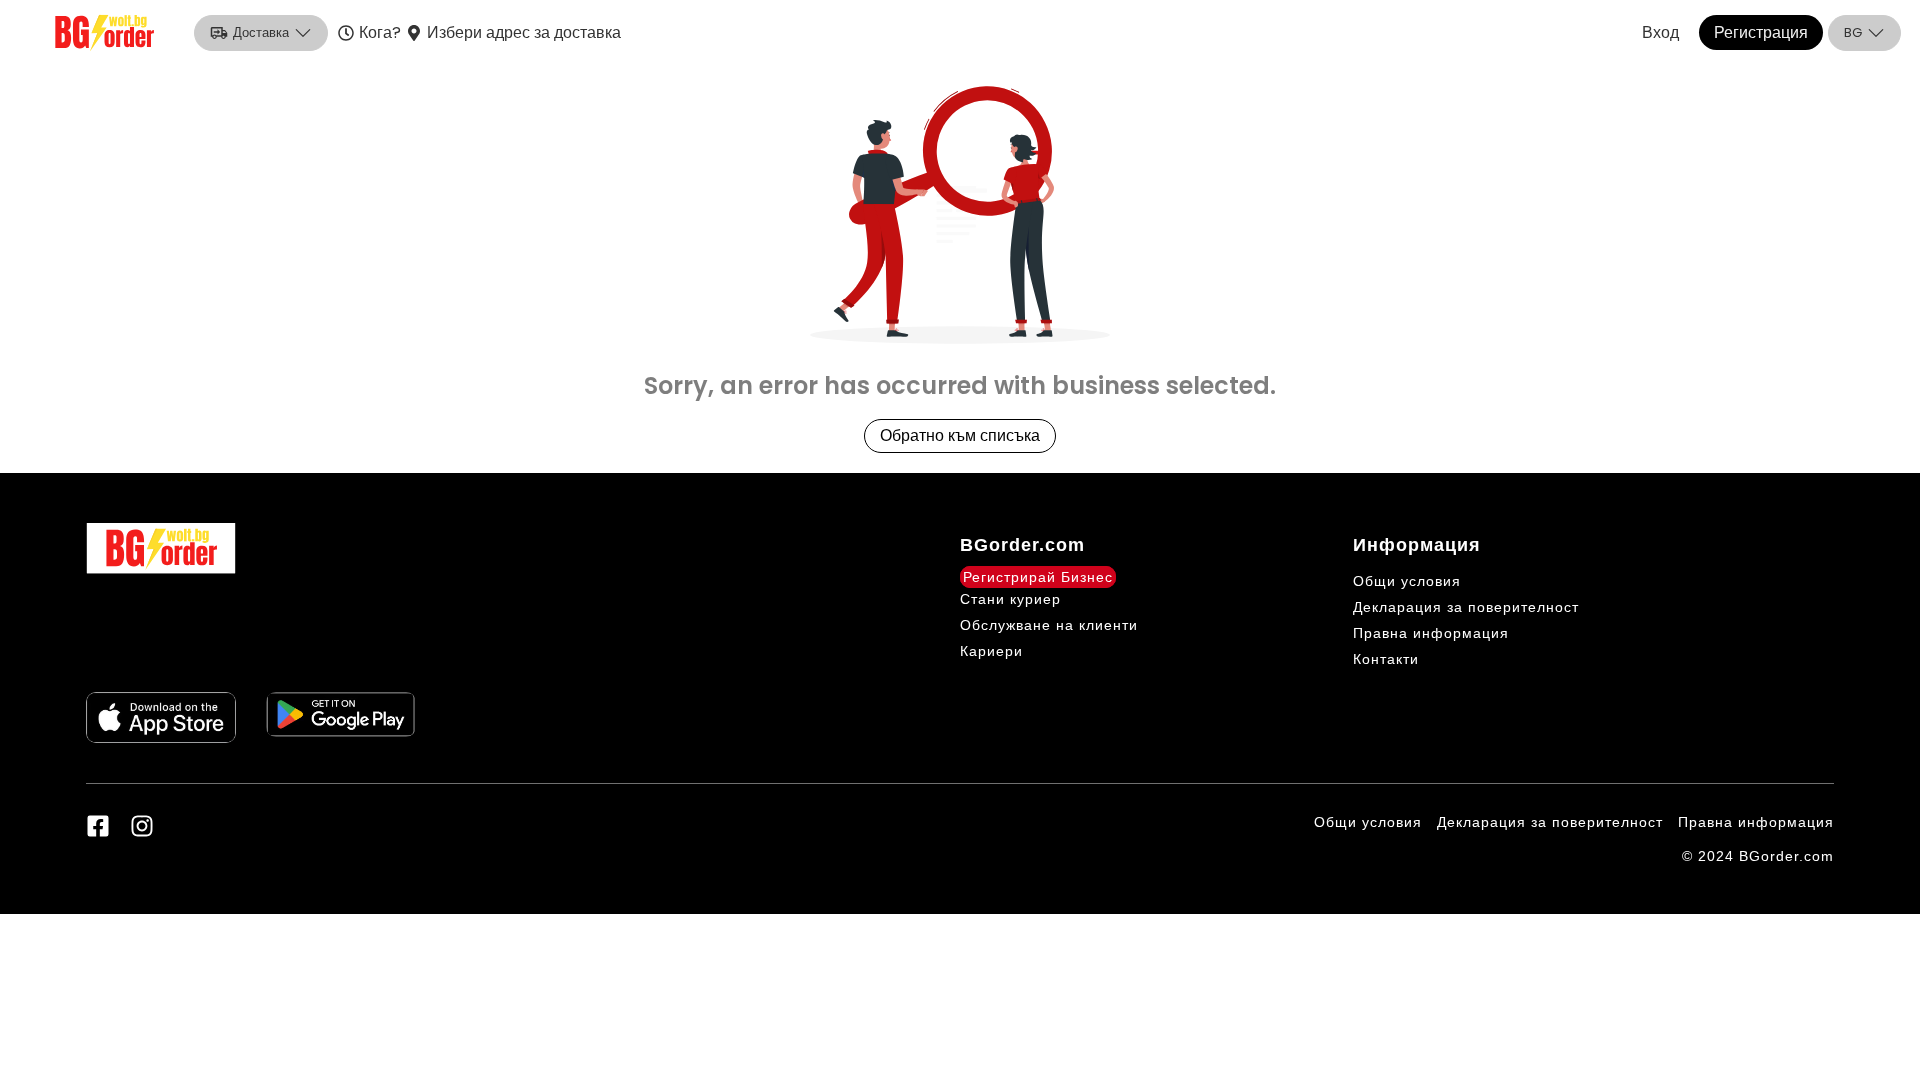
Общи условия (1407, 581)
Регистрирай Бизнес (1038, 577)
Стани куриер (1010, 599)
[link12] (341, 717)
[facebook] (98, 826)
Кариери (991, 651)
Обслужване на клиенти (1049, 625)
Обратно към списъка (960, 435)
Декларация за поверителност (1466, 607)
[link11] (161, 717)
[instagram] (142, 826)
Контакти (1386, 659)
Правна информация (1431, 633)
